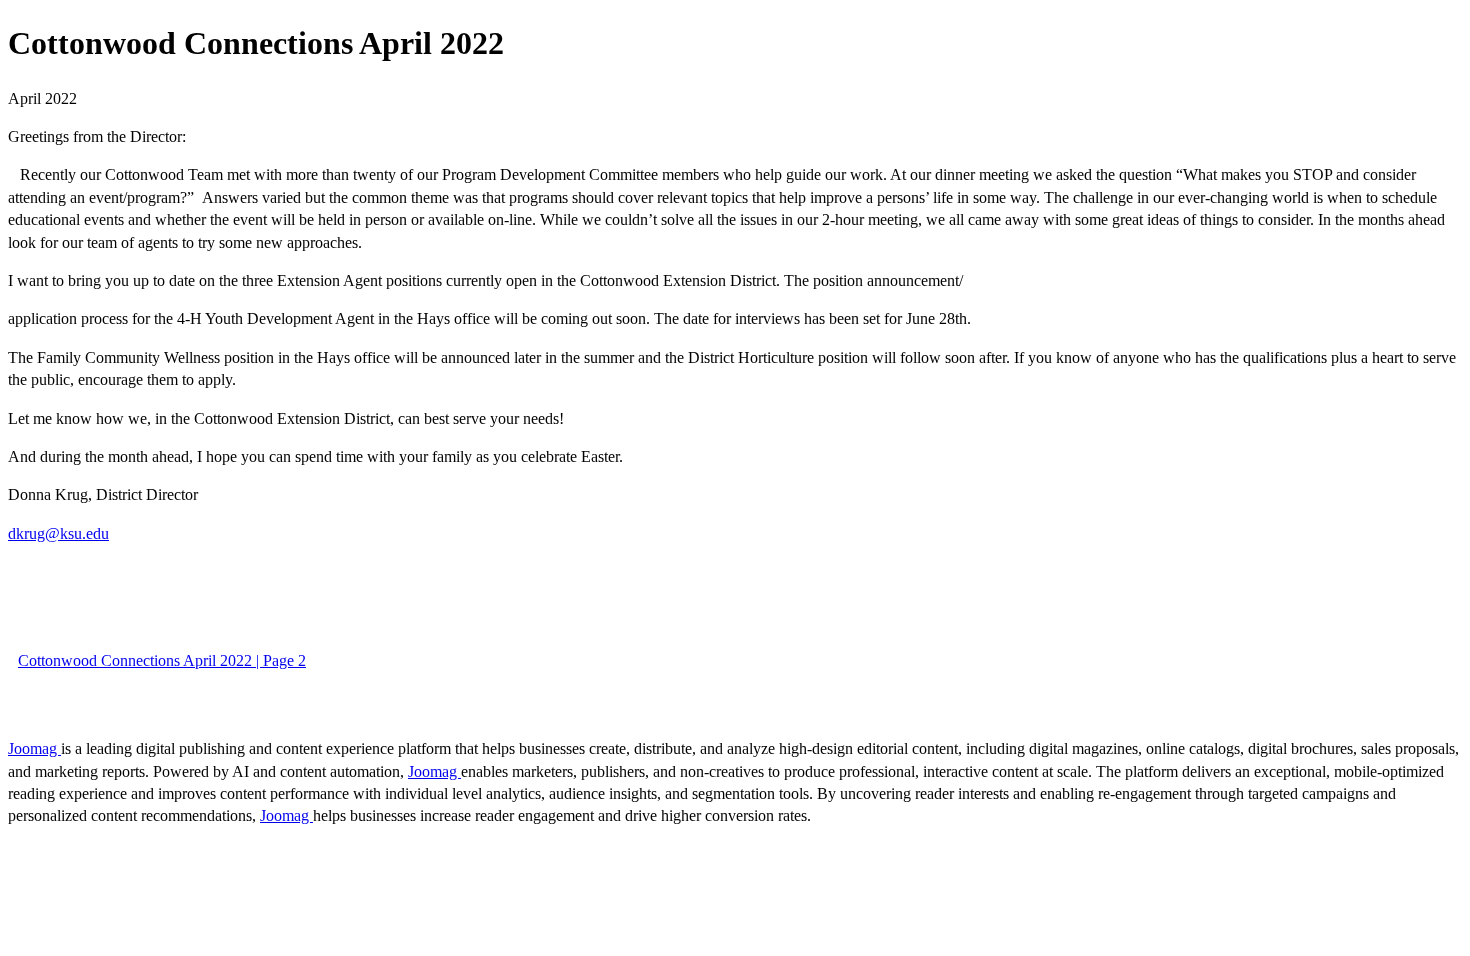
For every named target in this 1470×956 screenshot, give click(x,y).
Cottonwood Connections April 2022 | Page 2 (162, 660)
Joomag (34, 748)
